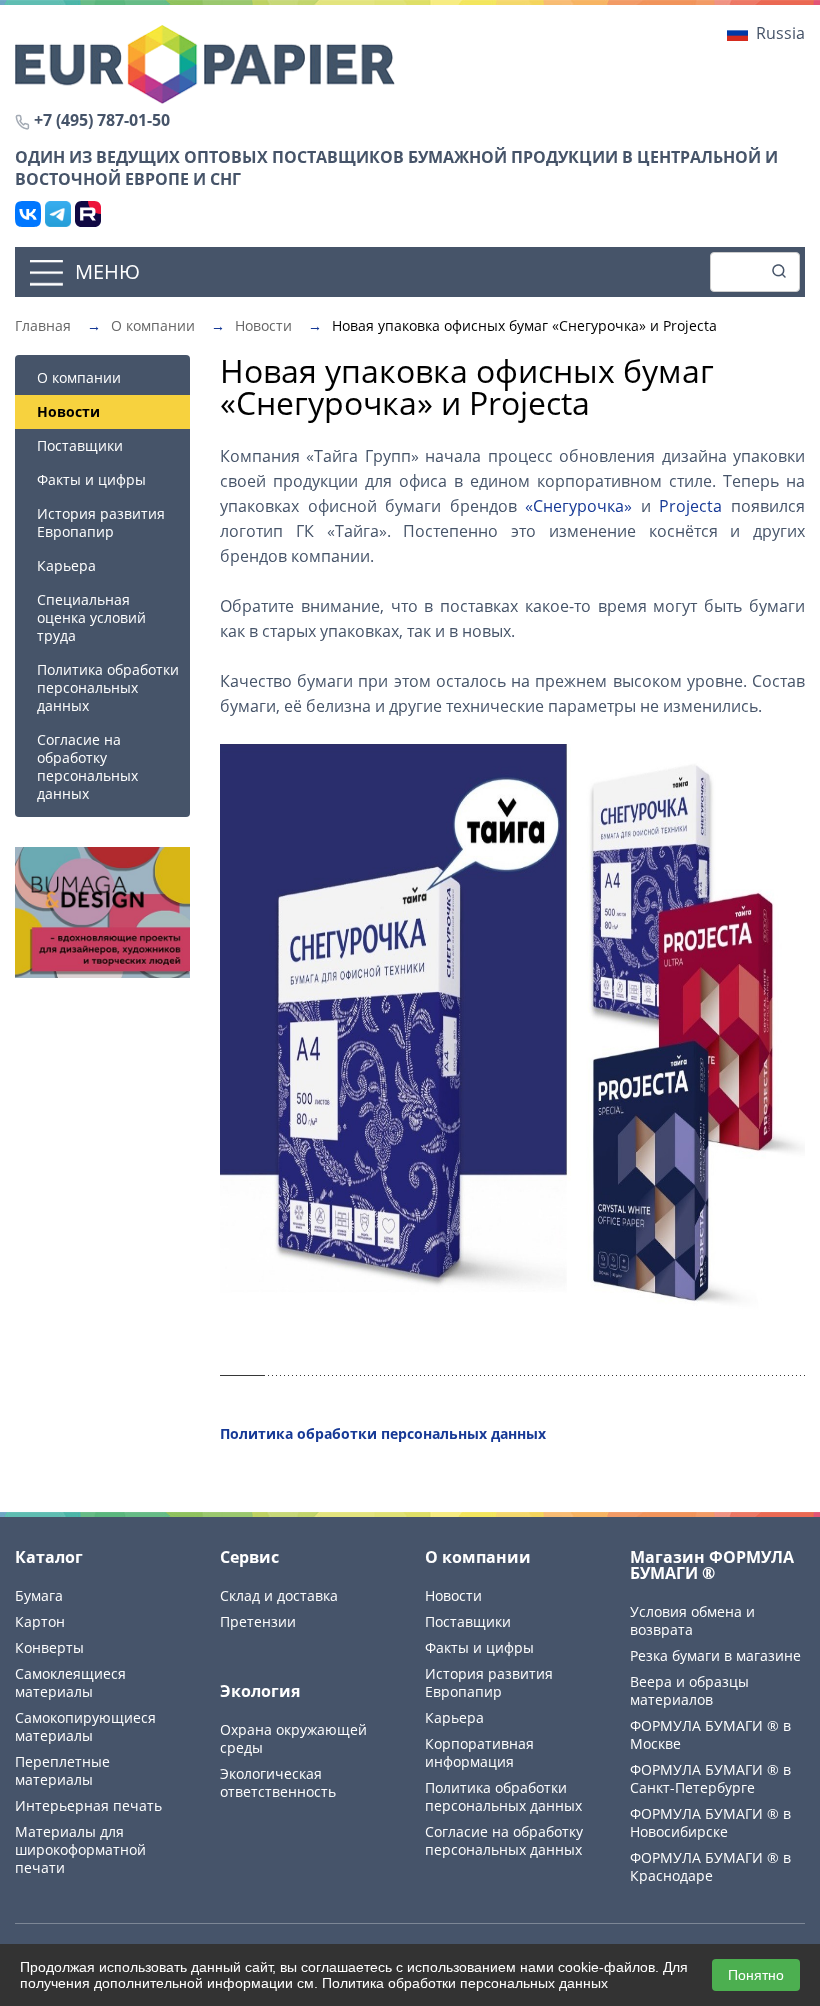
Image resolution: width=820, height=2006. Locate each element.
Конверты (49, 1647)
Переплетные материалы (62, 1770)
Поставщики (80, 445)
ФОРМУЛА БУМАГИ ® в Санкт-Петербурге (710, 1778)
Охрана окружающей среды (293, 1738)
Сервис (249, 1557)
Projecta (690, 506)
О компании (79, 377)
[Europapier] (205, 63)
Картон (40, 1621)
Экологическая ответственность (278, 1782)
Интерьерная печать (88, 1805)
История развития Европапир (101, 522)
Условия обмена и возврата (692, 1620)
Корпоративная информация (479, 1752)
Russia (780, 33)
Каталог (49, 1557)
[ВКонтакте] (28, 214)
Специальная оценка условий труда (91, 617)
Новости (453, 1595)
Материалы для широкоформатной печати (80, 1849)
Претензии (258, 1621)
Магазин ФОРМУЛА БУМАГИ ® (712, 1565)
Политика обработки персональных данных (108, 687)
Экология (260, 1691)
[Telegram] (58, 214)
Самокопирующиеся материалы (85, 1726)
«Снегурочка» (578, 506)
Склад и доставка (279, 1595)
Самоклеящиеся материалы (70, 1682)
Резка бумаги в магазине (715, 1655)
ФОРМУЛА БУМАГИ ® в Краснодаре (710, 1866)
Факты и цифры (91, 479)
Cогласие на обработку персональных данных (87, 766)
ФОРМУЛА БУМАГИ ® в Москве (710, 1734)
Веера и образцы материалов (689, 1690)
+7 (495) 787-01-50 (102, 120)
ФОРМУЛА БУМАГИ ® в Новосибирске (710, 1822)
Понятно (756, 1975)
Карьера (66, 565)
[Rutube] (88, 214)
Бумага (39, 1595)
